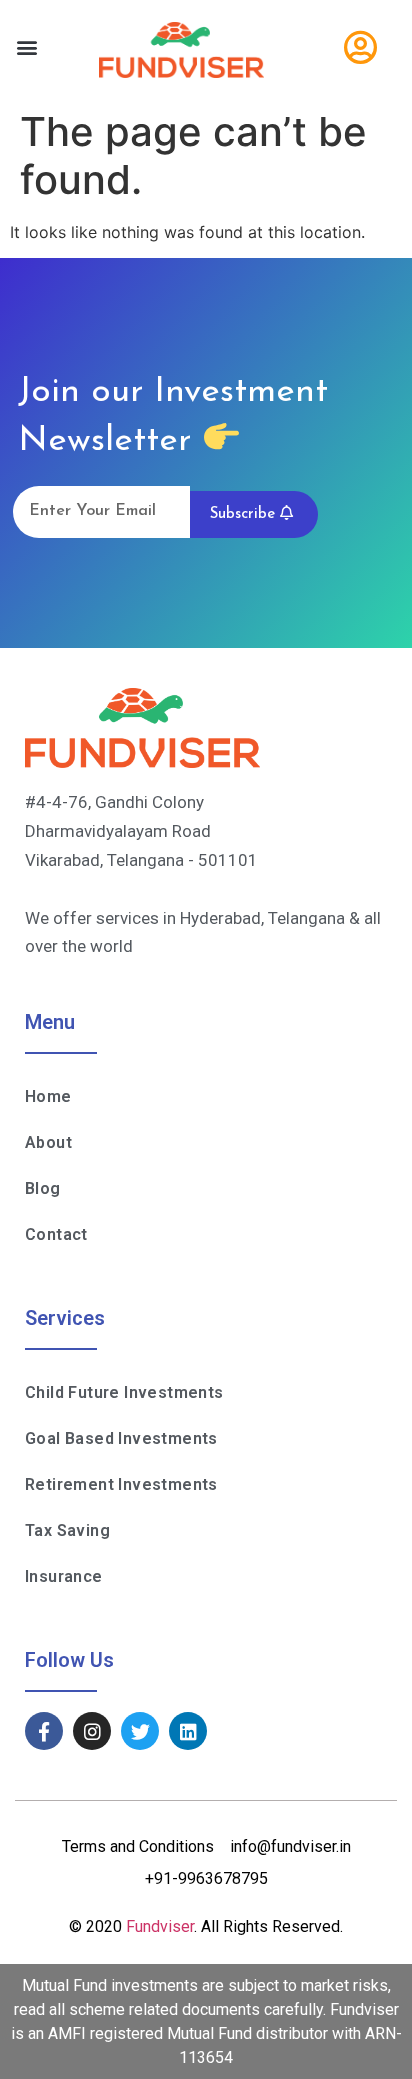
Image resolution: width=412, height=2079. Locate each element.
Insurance (64, 1576)
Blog (43, 1188)
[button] (26, 46)
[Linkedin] (188, 1731)
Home (48, 1096)
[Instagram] (92, 1731)
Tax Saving (67, 1530)
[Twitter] (140, 1731)
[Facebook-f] (44, 1731)
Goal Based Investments (121, 1438)
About (48, 1142)
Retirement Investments (121, 1484)
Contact (56, 1234)
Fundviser (160, 1926)
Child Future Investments (124, 1392)
